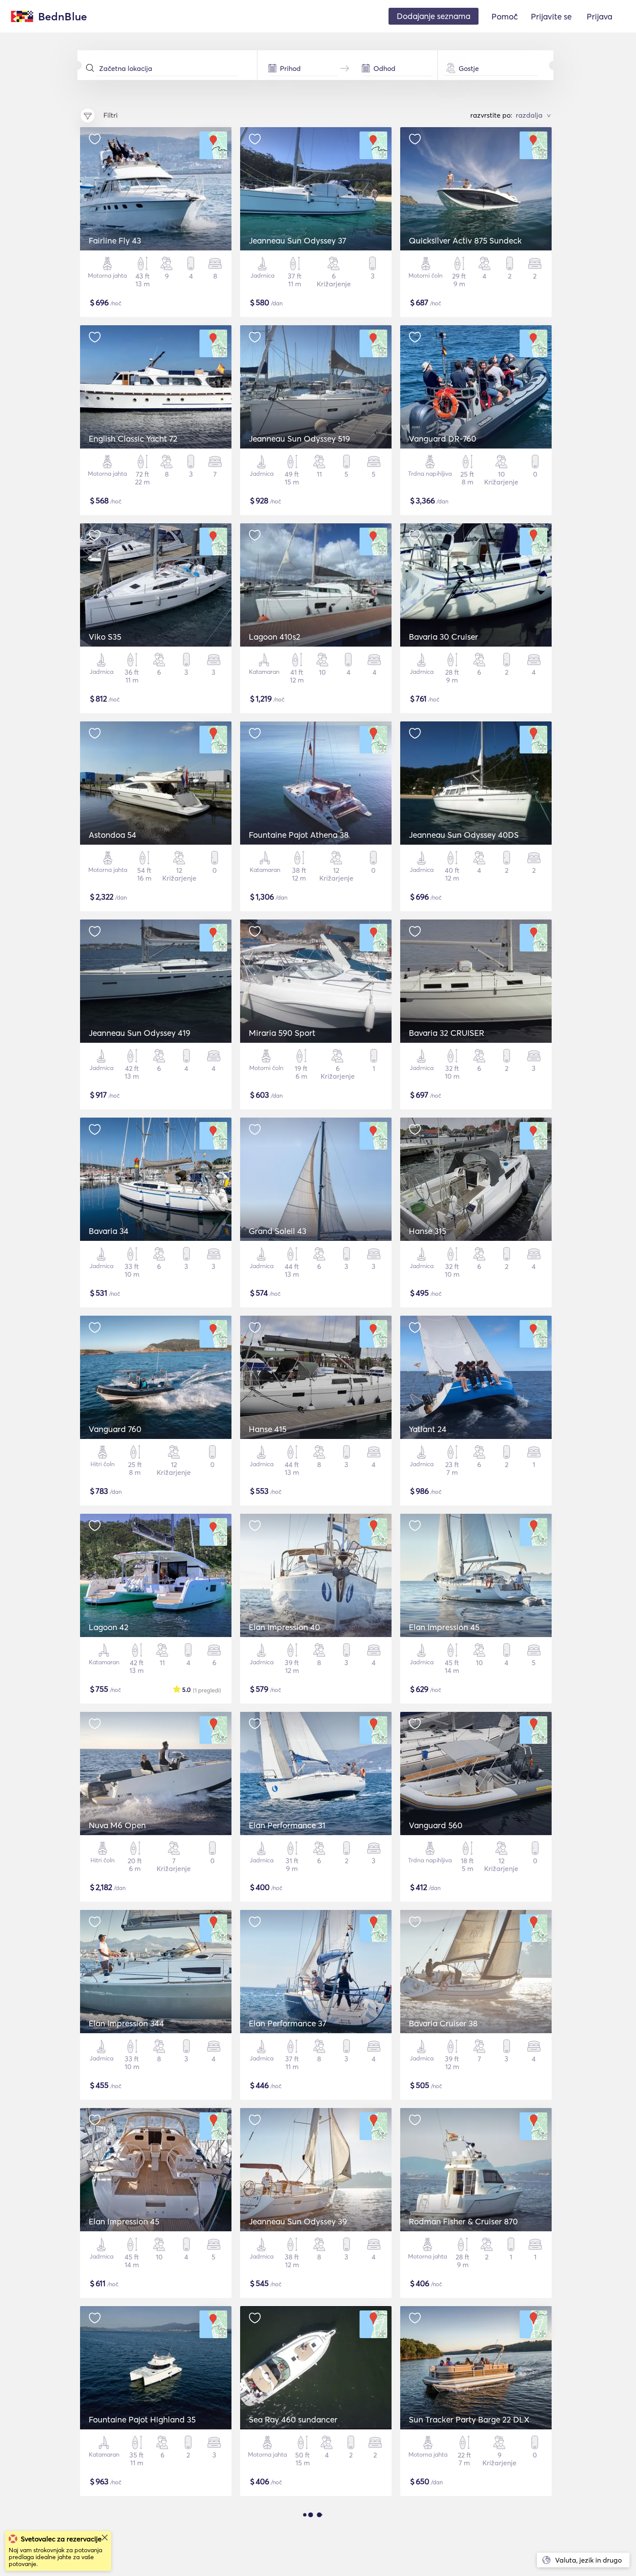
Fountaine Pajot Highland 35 (142, 2419)
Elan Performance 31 (287, 1825)
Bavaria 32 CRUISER (446, 1033)
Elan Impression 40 (284, 1627)
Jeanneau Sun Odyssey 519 (299, 439)
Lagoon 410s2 (275, 637)
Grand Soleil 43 (278, 1231)
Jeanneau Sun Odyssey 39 (298, 2221)
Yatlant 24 (428, 1429)
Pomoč (505, 16)
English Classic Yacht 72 (133, 439)
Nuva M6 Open (117, 1825)
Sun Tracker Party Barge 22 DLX (469, 2419)
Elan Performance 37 (287, 2023)
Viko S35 (105, 637)
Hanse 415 (268, 1429)
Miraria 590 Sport (282, 1033)
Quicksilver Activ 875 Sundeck (465, 240)
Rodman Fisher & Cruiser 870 (463, 2221)
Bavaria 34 (109, 1231)
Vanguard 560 (436, 1825)
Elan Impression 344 (126, 2023)
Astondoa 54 (112, 835)
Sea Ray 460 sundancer (293, 2419)
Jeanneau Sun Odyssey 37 (297, 240)
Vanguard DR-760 (443, 439)
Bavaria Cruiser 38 (443, 2023)
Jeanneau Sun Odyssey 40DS (464, 835)
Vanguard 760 (115, 1429)
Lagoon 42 (109, 1627)
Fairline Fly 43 (115, 240)
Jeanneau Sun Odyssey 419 (140, 1033)
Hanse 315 (427, 1231)
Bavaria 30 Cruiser (443, 637)
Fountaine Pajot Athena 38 (299, 835)
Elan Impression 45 (444, 1627)
